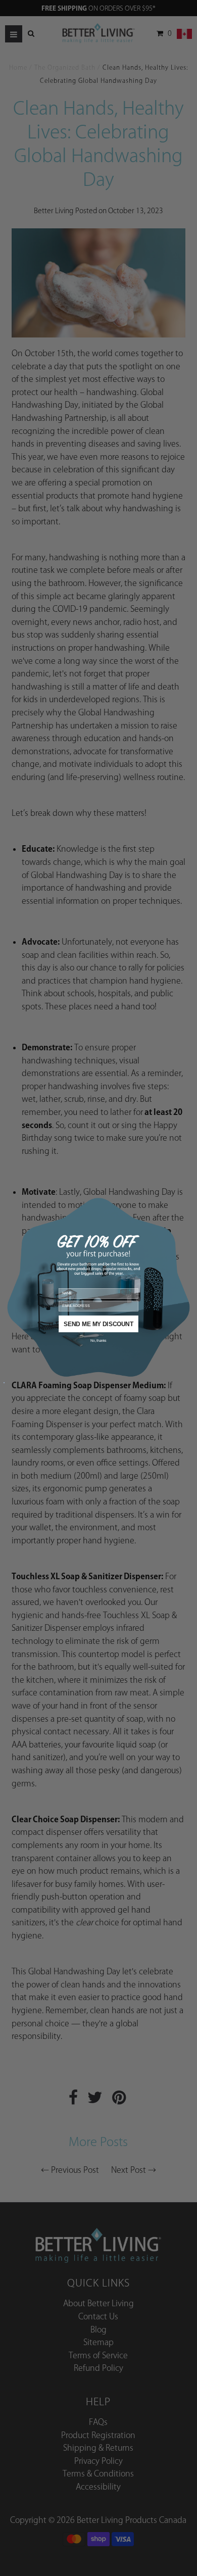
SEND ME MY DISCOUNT (98, 1323)
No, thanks (98, 1340)
